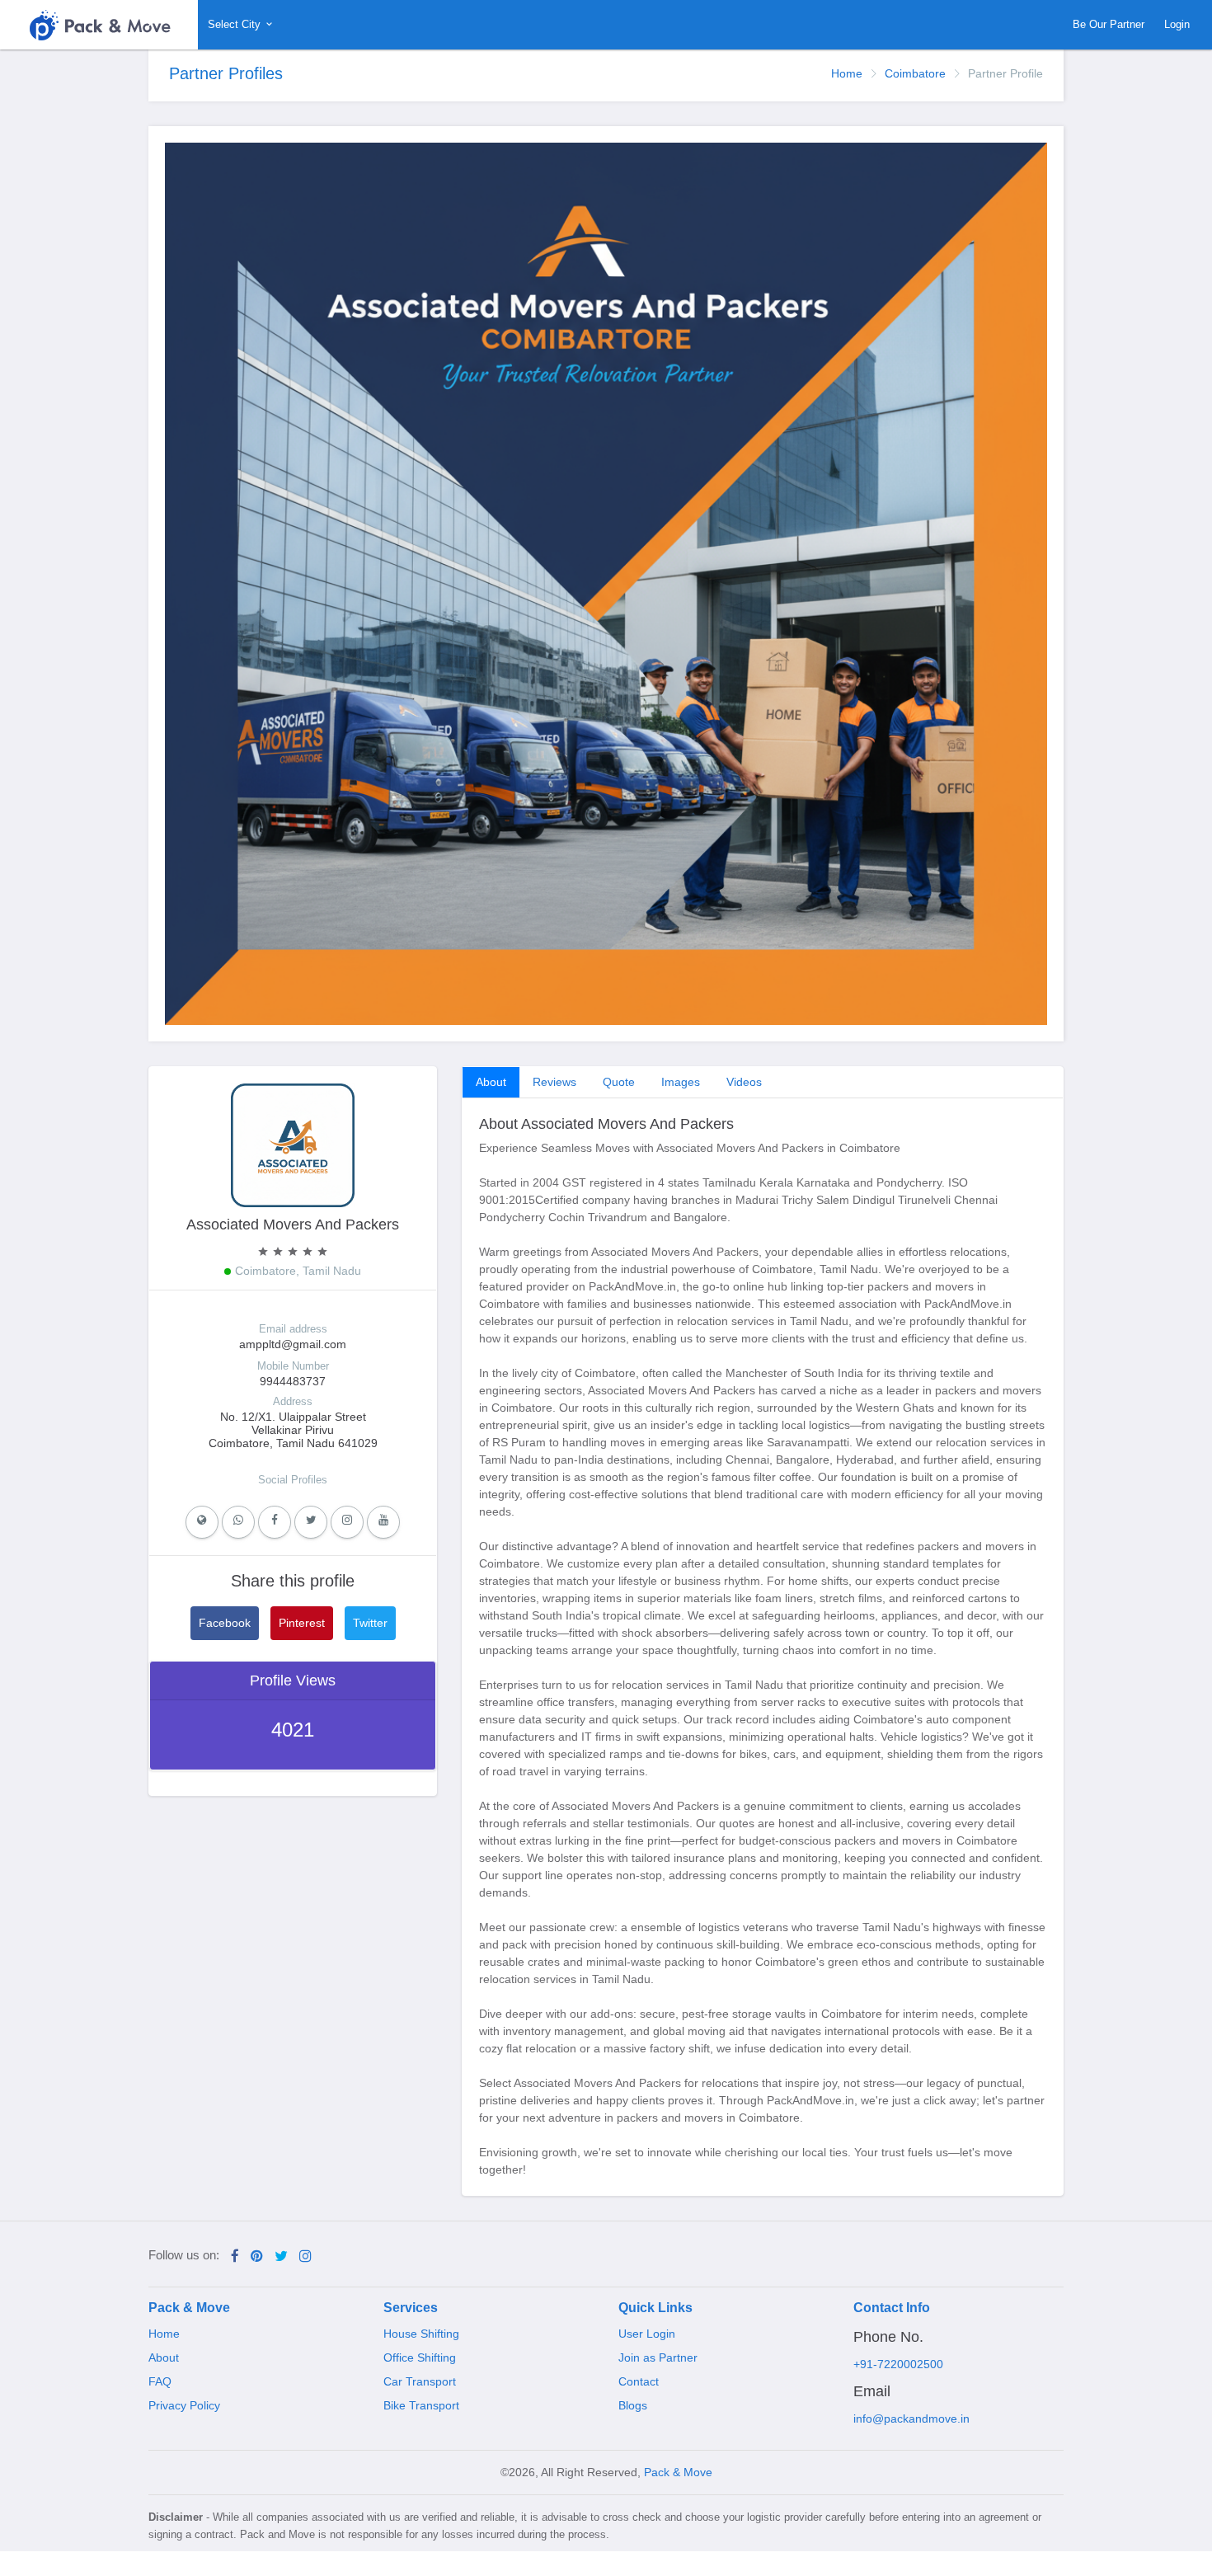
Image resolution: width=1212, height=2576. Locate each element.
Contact (639, 2381)
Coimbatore (915, 73)
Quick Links (655, 2308)
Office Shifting (420, 2357)
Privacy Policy (184, 2405)
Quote (619, 1082)
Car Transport (420, 2381)
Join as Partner (658, 2357)
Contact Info (892, 2308)
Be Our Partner (1109, 24)
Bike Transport (421, 2405)
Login (1177, 24)
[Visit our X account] (281, 2256)
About (491, 1082)
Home (847, 73)
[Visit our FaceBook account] (235, 2256)
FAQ (160, 2381)
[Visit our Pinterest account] (257, 2256)
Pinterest (302, 1623)
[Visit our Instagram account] (305, 2256)
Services (411, 2308)
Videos (744, 1082)
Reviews (554, 1082)
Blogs (633, 2405)
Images (681, 1082)
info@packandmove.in (911, 2419)
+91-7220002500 (898, 2364)
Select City (236, 24)
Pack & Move (189, 2308)
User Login (647, 2334)
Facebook (225, 1623)
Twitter (370, 1623)
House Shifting (421, 2334)
